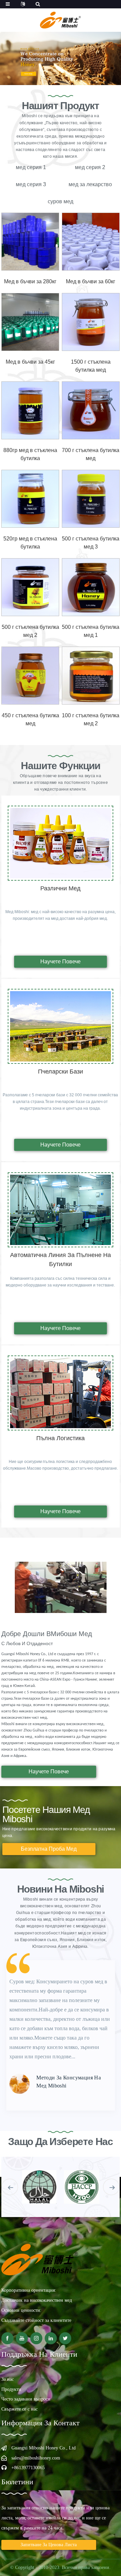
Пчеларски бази (61, 1072)
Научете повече (61, 962)
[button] (10, 2187)
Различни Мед (61, 888)
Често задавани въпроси (26, 2399)
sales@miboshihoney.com (36, 2458)
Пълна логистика (61, 1438)
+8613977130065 (28, 2468)
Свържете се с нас (19, 2409)
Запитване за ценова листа (49, 2545)
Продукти (11, 2389)
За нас (8, 2379)
